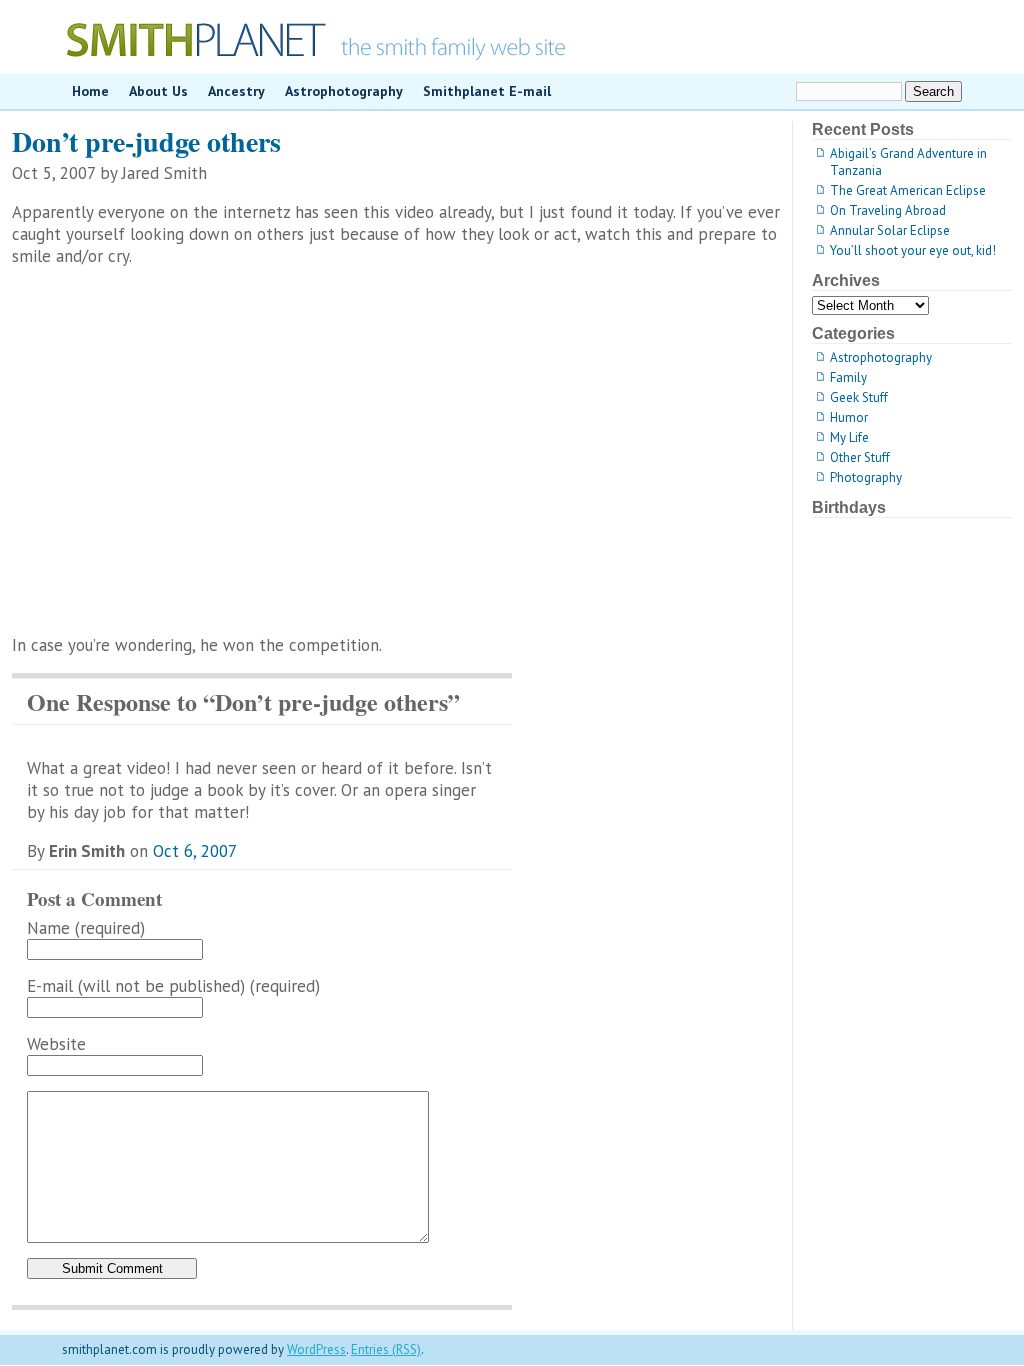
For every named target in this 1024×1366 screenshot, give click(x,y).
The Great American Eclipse (908, 190)
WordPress (316, 1349)
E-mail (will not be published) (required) (173, 986)
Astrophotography (344, 91)
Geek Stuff (859, 397)
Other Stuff (860, 457)
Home (90, 91)
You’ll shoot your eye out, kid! (913, 250)
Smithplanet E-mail (487, 91)
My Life (849, 437)
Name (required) (86, 928)
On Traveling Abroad (888, 210)
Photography (866, 477)
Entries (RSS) (386, 1349)
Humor (849, 417)
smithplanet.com (512, 37)
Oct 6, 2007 (195, 851)
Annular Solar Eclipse (890, 230)
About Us (158, 91)
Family (848, 377)
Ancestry (236, 91)
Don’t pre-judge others (146, 141)
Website (56, 1044)
